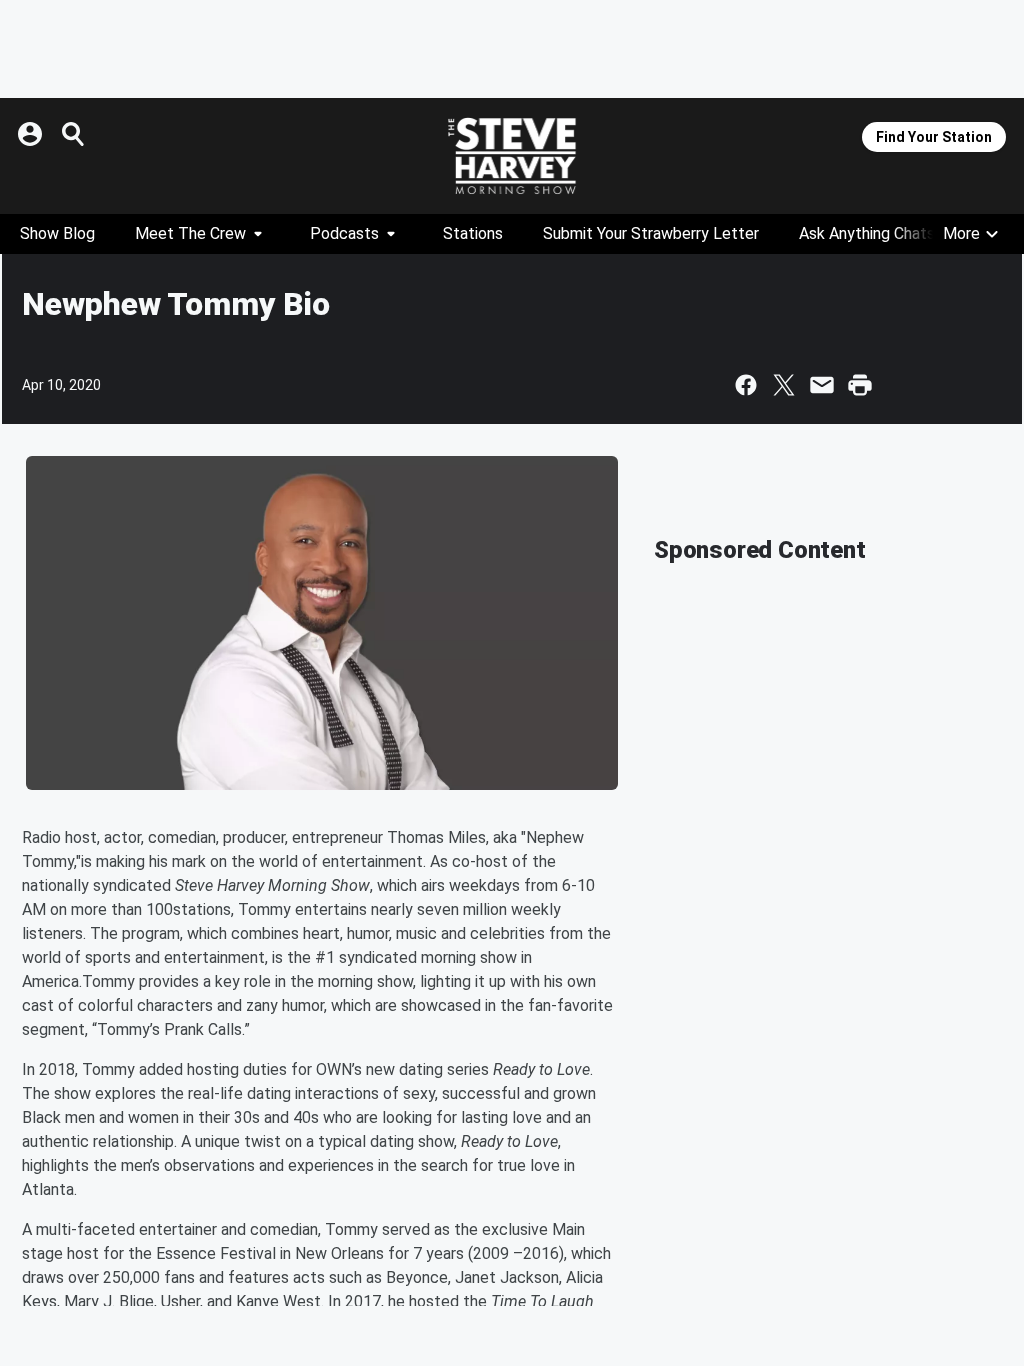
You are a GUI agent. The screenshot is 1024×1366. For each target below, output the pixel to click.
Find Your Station (934, 137)
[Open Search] (74, 134)
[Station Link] (512, 156)
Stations (473, 233)
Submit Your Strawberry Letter (651, 233)
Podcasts (344, 233)
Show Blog (57, 233)
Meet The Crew (190, 233)
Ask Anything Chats (867, 233)
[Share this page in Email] (822, 385)
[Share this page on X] (784, 385)
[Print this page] (860, 385)
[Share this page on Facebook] (746, 385)
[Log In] (32, 134)
